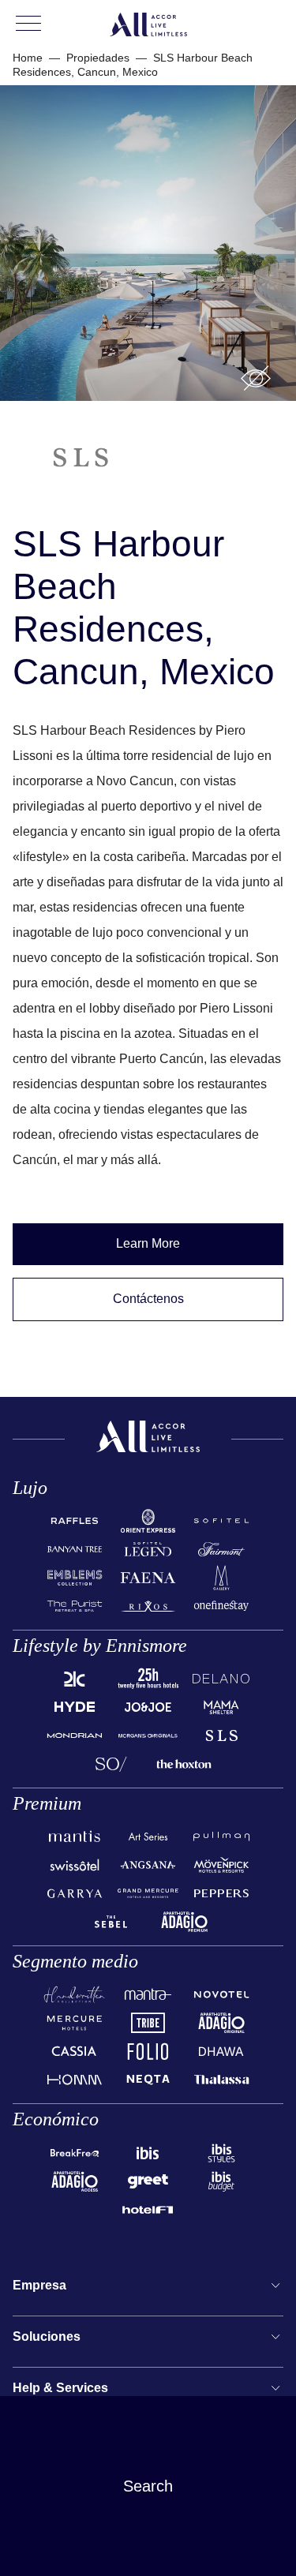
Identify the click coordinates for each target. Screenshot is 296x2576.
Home (28, 58)
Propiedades (98, 58)
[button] (256, 378)
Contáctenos (148, 1299)
